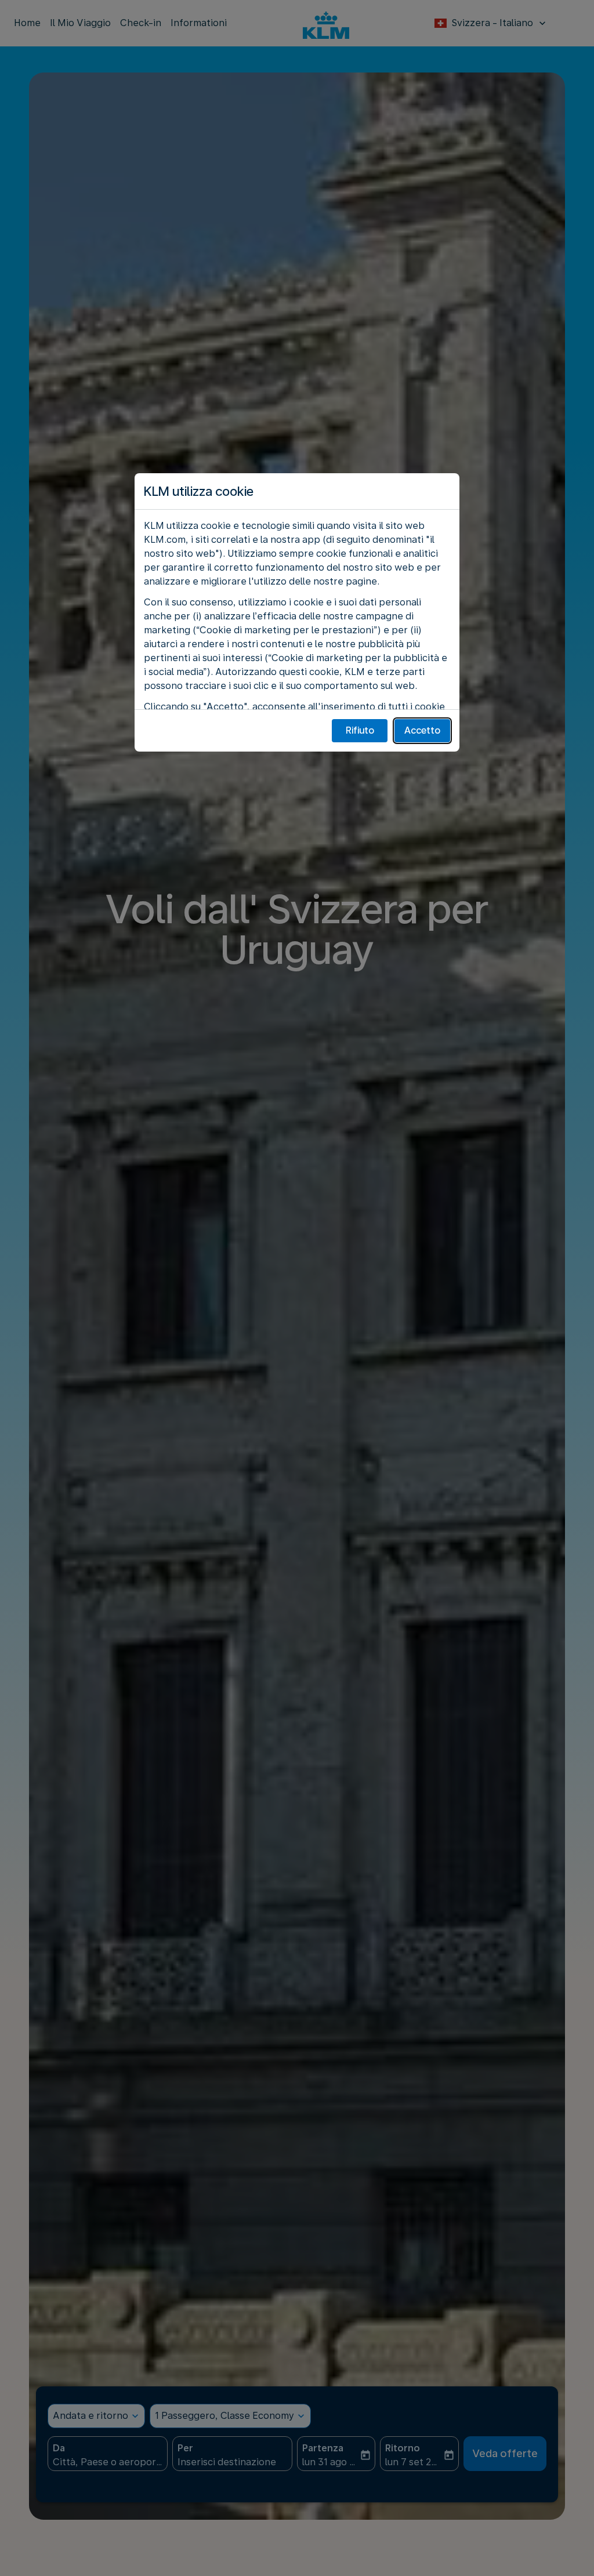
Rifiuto (360, 730)
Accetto (422, 730)
